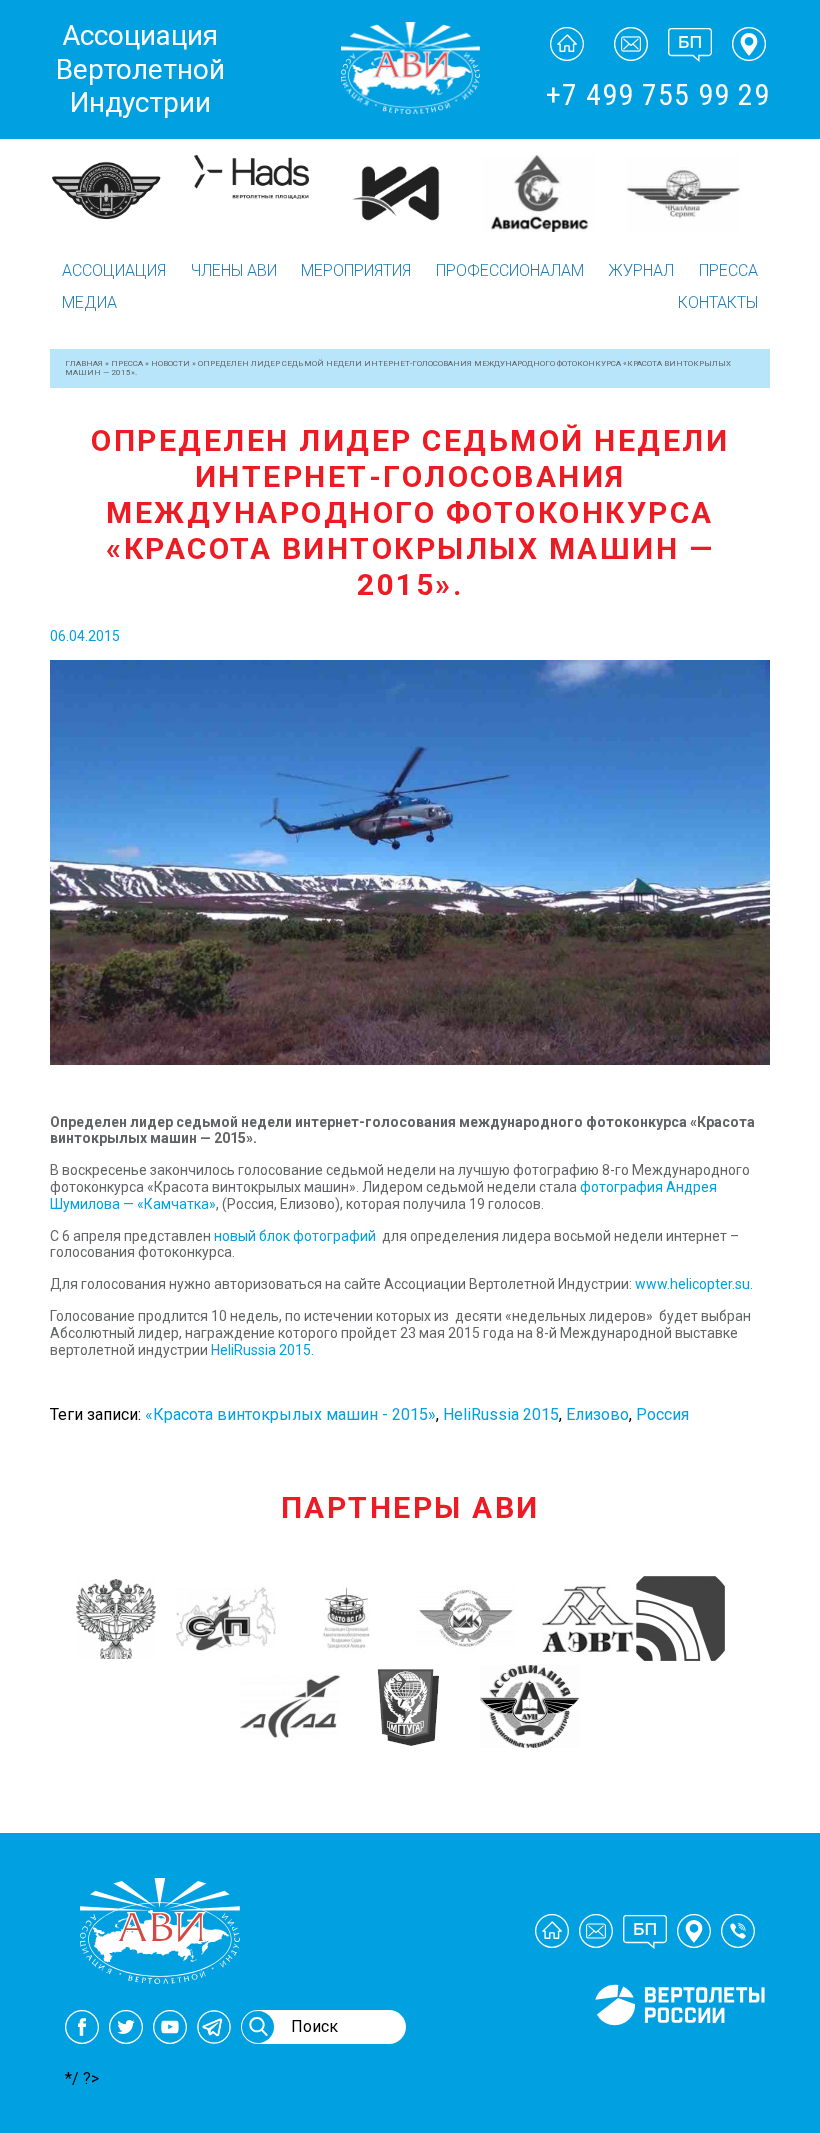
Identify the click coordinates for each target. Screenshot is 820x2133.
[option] (122, 193)
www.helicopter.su (692, 1284)
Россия (662, 1414)
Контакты (718, 302)
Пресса (728, 270)
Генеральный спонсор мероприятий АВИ (678, 2050)
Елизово (597, 1414)
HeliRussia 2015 (261, 1350)
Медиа (89, 302)
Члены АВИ (234, 270)
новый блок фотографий (295, 1236)
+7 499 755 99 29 (658, 94)
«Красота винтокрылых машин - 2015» (290, 1414)
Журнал (641, 270)
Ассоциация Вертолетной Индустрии (140, 69)
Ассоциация (114, 270)
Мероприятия (356, 270)
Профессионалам (510, 270)
